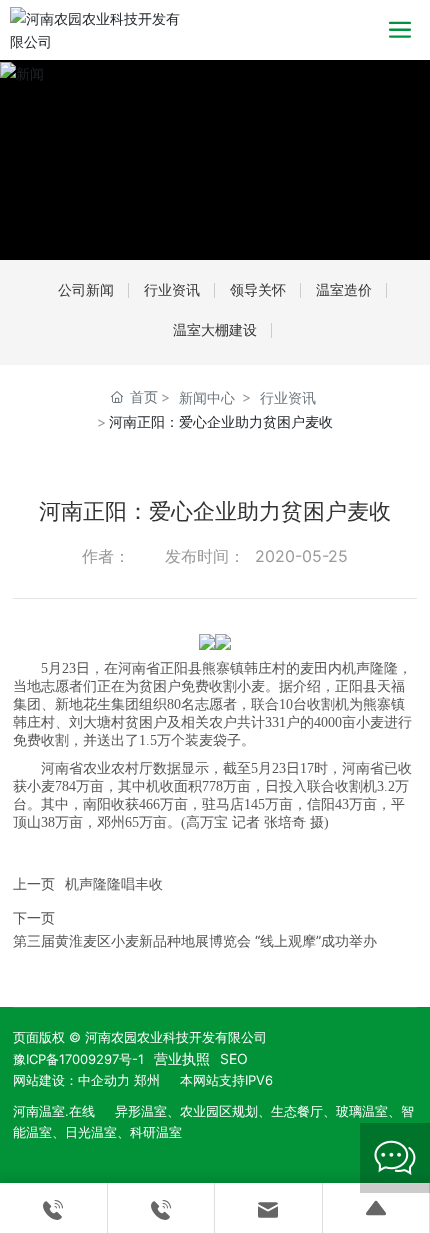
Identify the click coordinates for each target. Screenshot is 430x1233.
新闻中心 (207, 397)
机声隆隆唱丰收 (114, 883)
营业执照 (182, 1058)
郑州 (147, 1080)
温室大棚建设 (215, 329)
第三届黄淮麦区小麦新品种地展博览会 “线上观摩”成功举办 (195, 940)
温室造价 (344, 289)
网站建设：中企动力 (71, 1080)
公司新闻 (86, 289)
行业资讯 (172, 289)
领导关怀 (258, 289)
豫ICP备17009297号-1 (78, 1059)
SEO (234, 1058)
